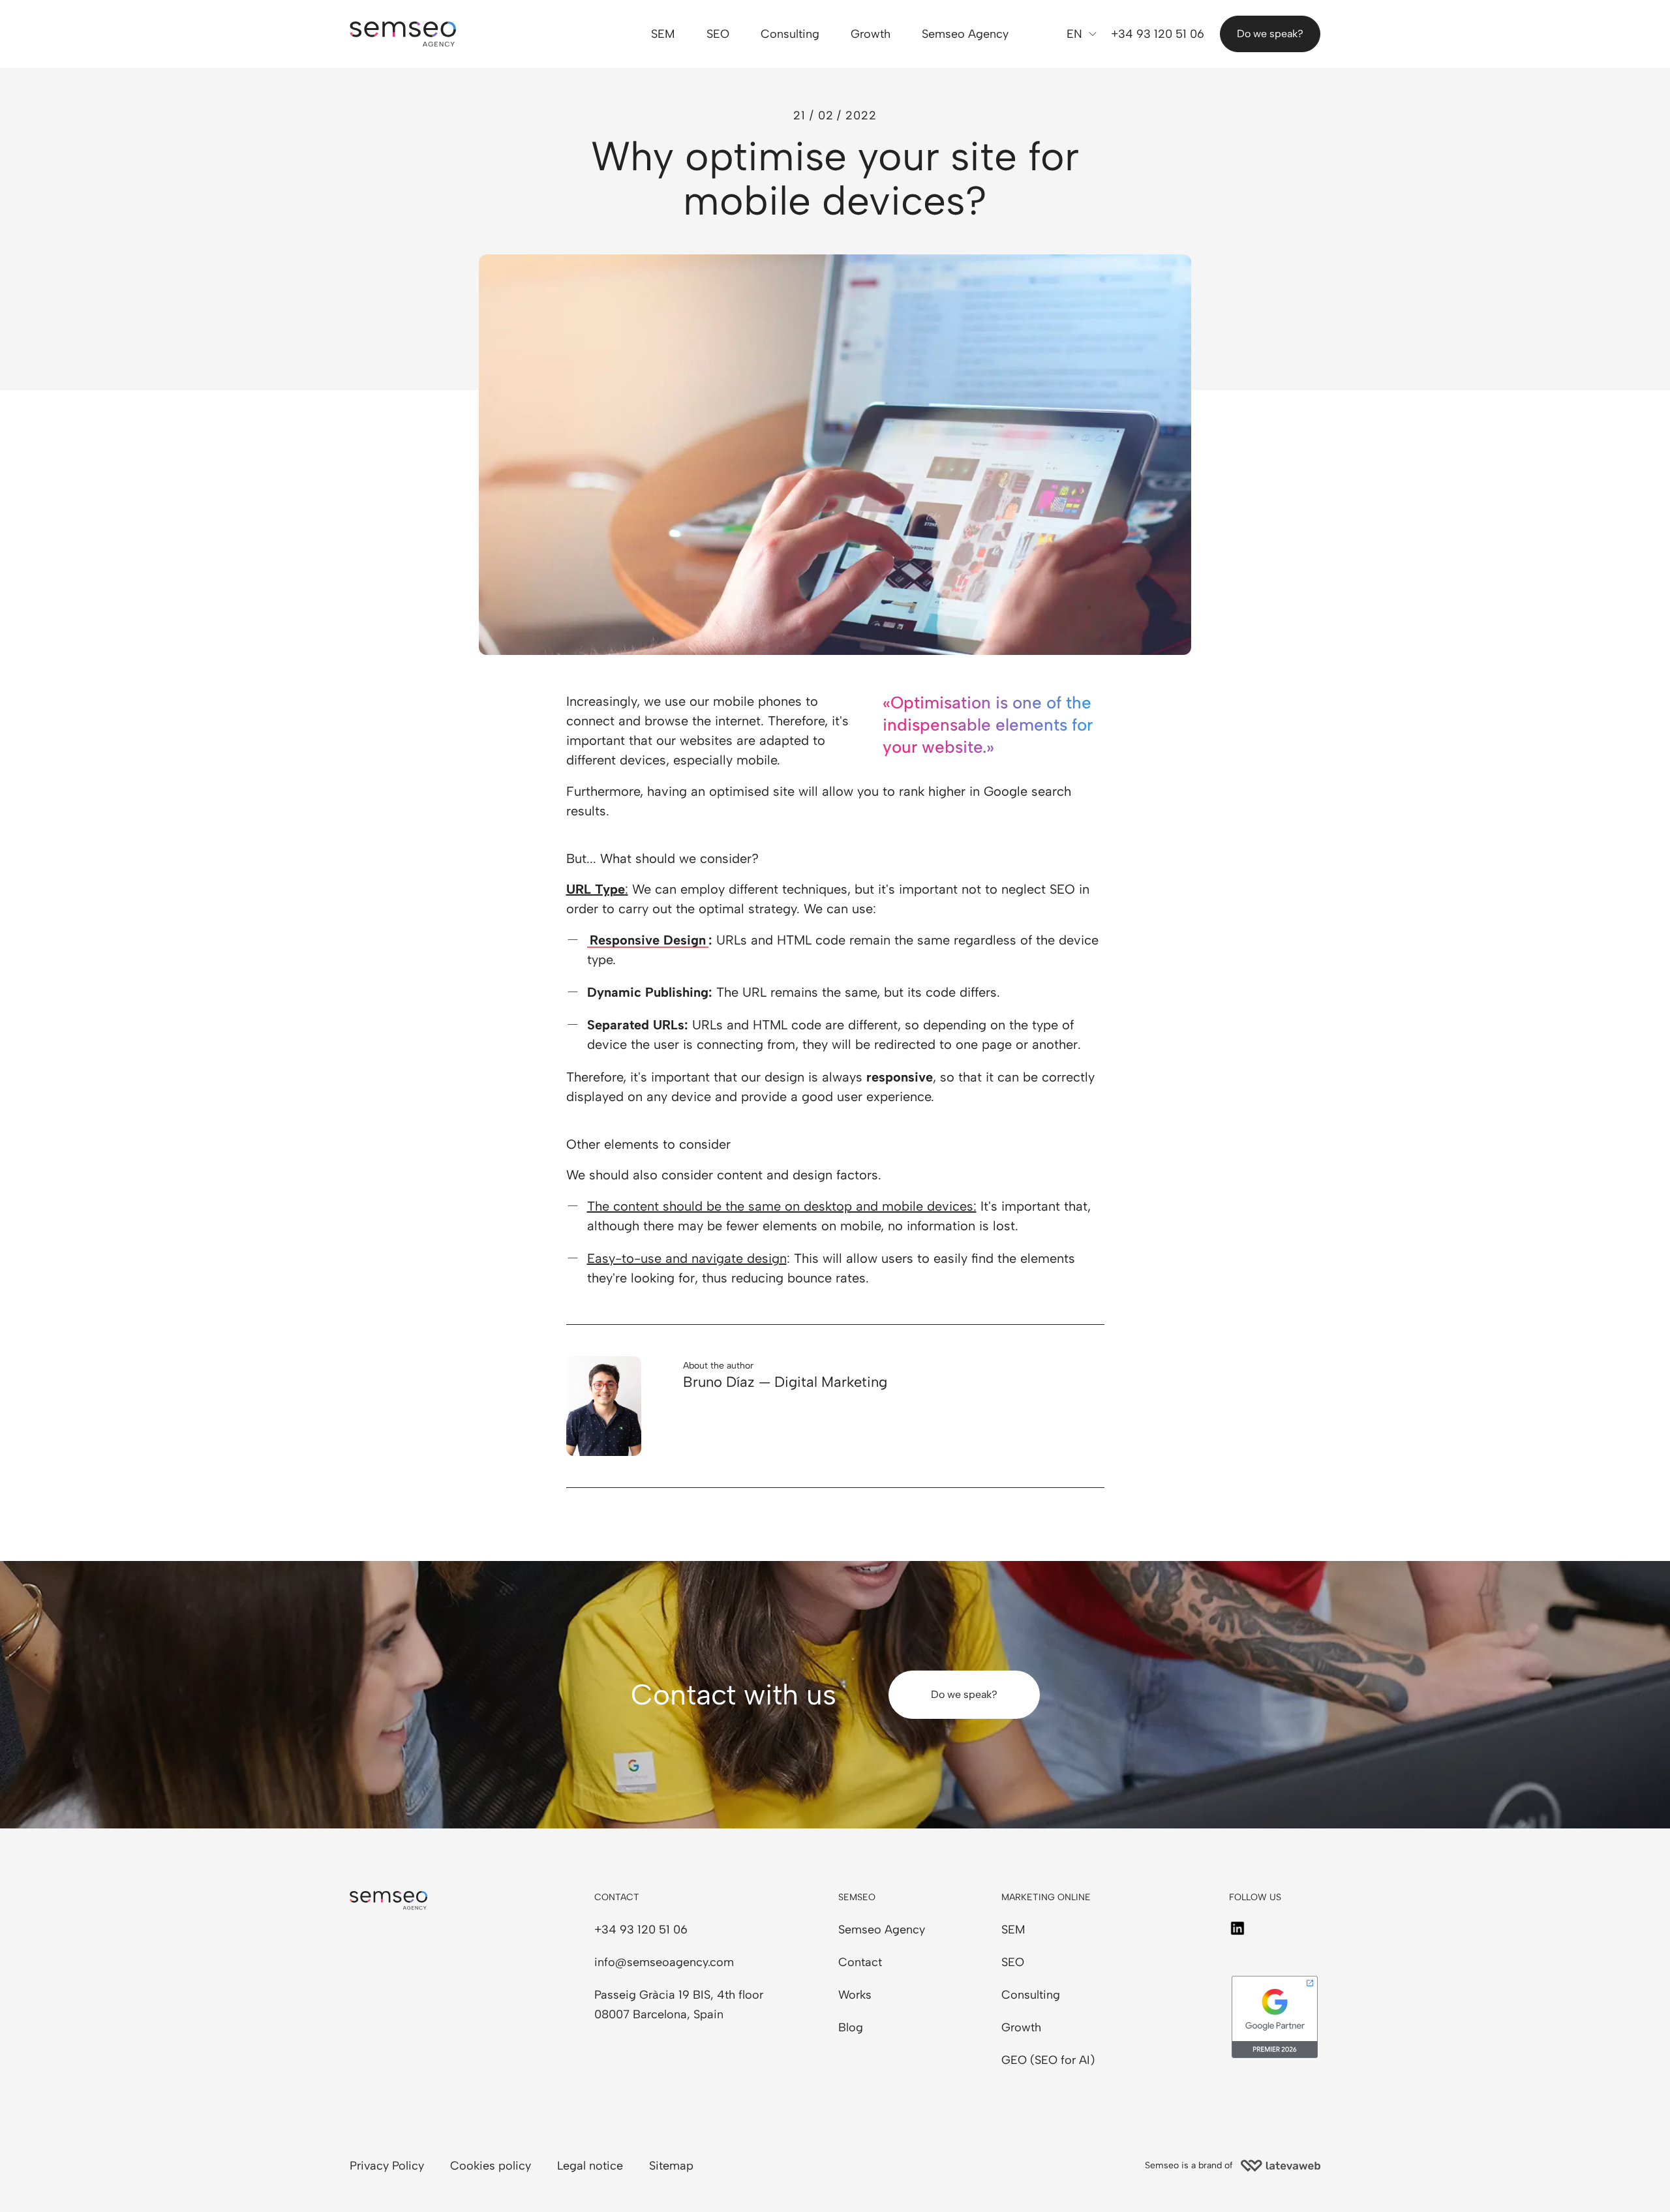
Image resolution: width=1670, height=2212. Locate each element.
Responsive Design (648, 940)
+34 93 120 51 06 (1158, 34)
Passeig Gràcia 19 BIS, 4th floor (679, 1995)
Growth (871, 34)
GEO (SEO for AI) (1048, 2060)
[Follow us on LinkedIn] (1237, 1928)
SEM (663, 34)
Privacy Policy (387, 2166)
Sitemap (671, 2166)
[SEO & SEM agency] (403, 34)
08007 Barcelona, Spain (659, 2014)
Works (855, 1995)
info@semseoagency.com (664, 1962)
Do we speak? (1270, 34)
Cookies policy (491, 2166)
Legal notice (590, 2166)
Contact (860, 1962)
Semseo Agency (965, 34)
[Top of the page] (65, 2183)
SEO (718, 34)
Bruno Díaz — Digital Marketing (785, 1382)
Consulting (790, 34)
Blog (851, 2027)
